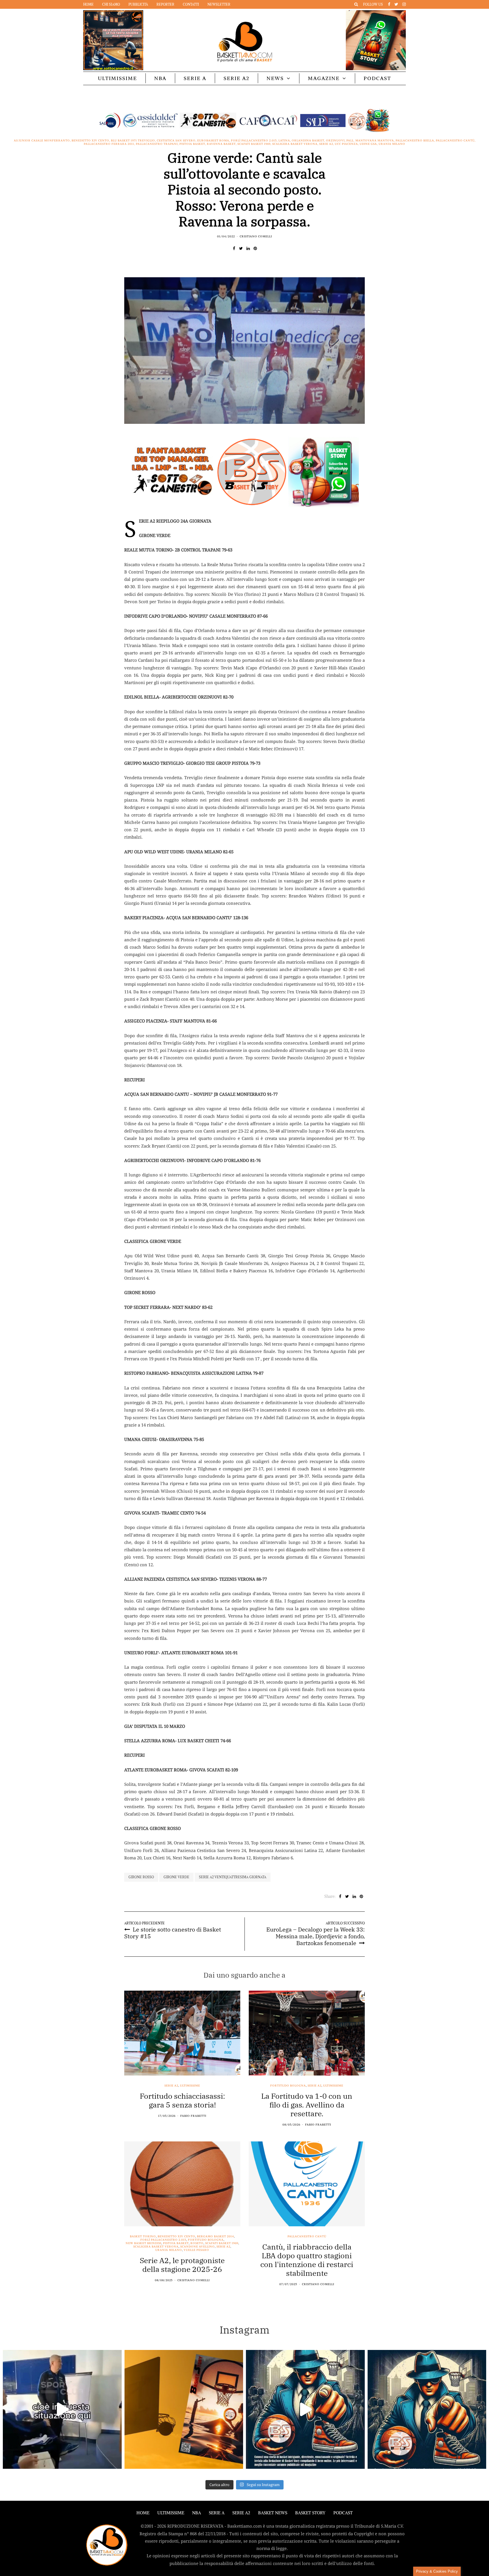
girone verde (176, 1877)
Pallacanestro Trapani (157, 144)
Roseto (197, 2243)
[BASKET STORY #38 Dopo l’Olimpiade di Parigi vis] (184, 2409)
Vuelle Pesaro (196, 2250)
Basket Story (310, 2513)
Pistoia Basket (192, 144)
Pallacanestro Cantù (455, 141)
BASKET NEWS (273, 2513)
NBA (160, 78)
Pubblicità (138, 4)
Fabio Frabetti (193, 2116)
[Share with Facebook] (234, 248)
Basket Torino (143, 2236)
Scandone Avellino (198, 2247)
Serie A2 (236, 78)
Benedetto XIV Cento (90, 141)
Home (88, 4)
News (275, 78)
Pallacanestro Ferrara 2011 (109, 144)
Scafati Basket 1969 (254, 144)
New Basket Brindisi (143, 2243)
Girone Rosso (141, 1877)
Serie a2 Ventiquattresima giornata (233, 1877)
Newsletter (219, 4)
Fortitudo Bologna (288, 2086)
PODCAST (377, 78)
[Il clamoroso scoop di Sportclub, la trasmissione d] (62, 2409)
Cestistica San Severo (176, 141)
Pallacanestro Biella (415, 141)
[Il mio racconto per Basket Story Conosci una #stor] (305, 2409)
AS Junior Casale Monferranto (42, 141)
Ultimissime (117, 78)
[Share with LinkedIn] (248, 248)
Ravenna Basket (221, 144)
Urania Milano (392, 144)
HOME (143, 2513)
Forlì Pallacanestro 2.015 (254, 141)
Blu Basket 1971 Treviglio (133, 141)
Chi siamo (111, 4)
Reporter (165, 4)
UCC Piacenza (346, 144)
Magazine (324, 78)
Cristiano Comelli (256, 236)
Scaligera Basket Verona (295, 144)
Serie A (195, 78)
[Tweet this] (241, 248)
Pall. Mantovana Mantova (370, 141)
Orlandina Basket (308, 141)
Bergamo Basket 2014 (215, 2236)
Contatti (191, 4)
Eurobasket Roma (213, 141)
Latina (284, 141)
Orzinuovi (335, 141)
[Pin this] (255, 248)
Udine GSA (368, 144)
